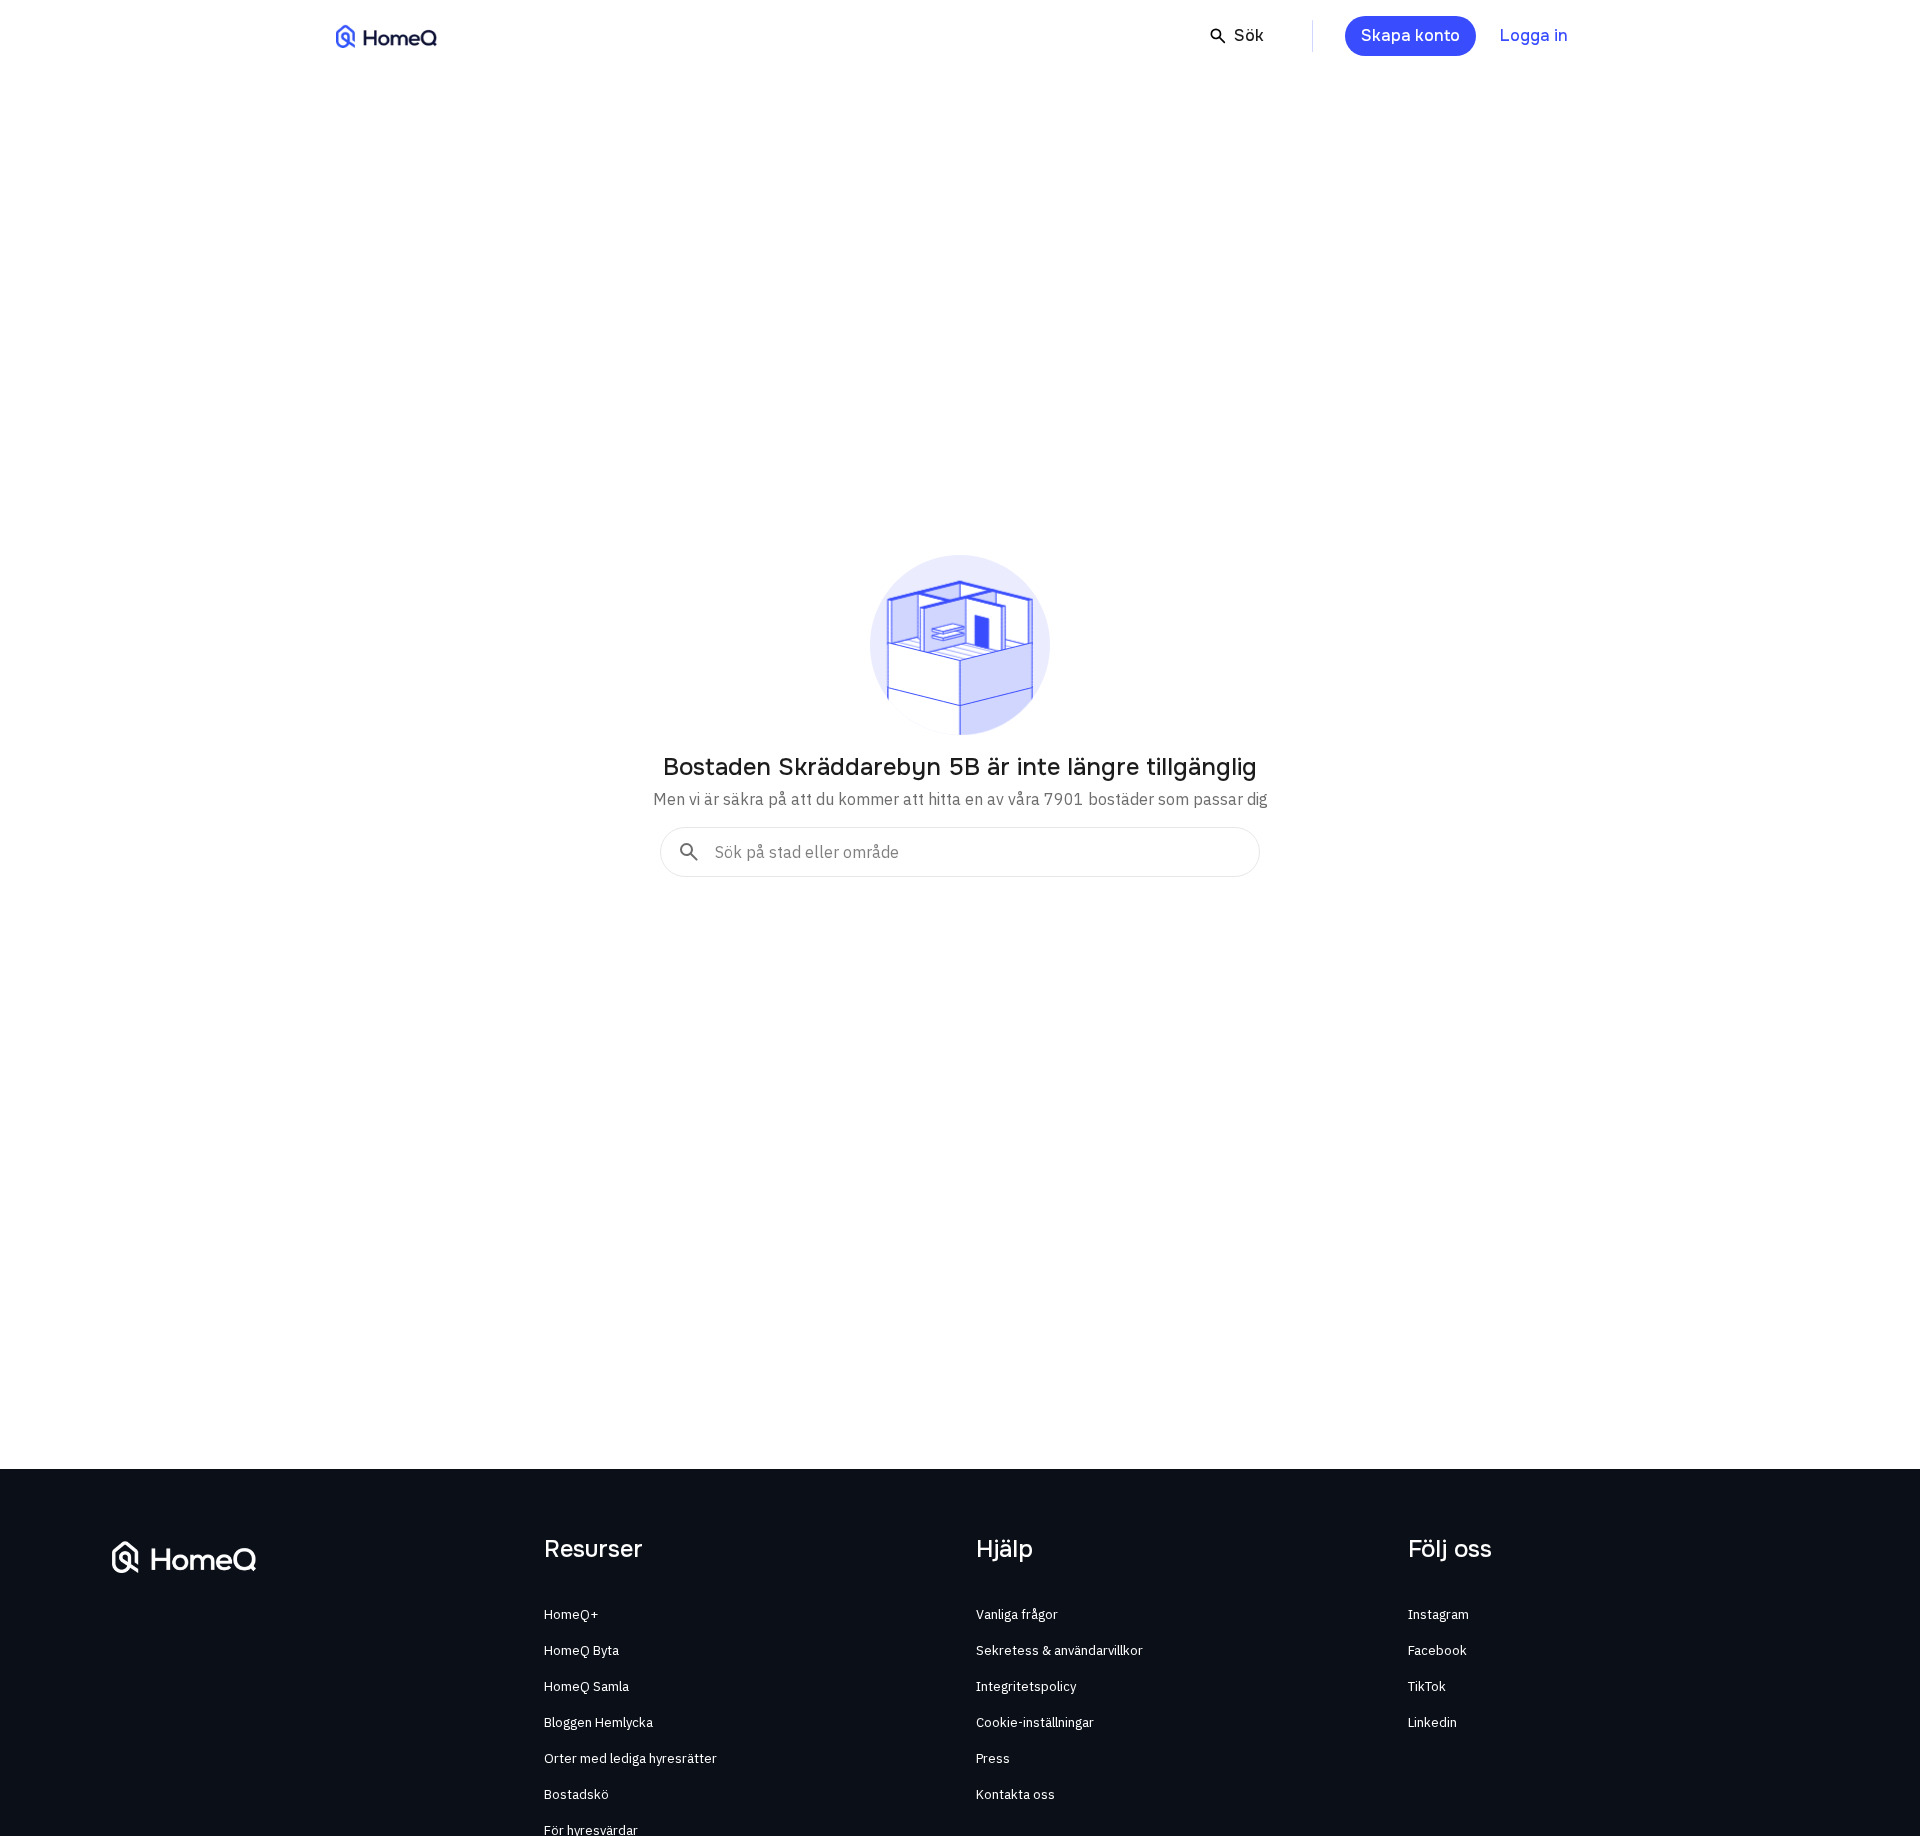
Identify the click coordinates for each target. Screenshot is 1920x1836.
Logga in (1534, 35)
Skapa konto (1410, 35)
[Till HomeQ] (386, 36)
